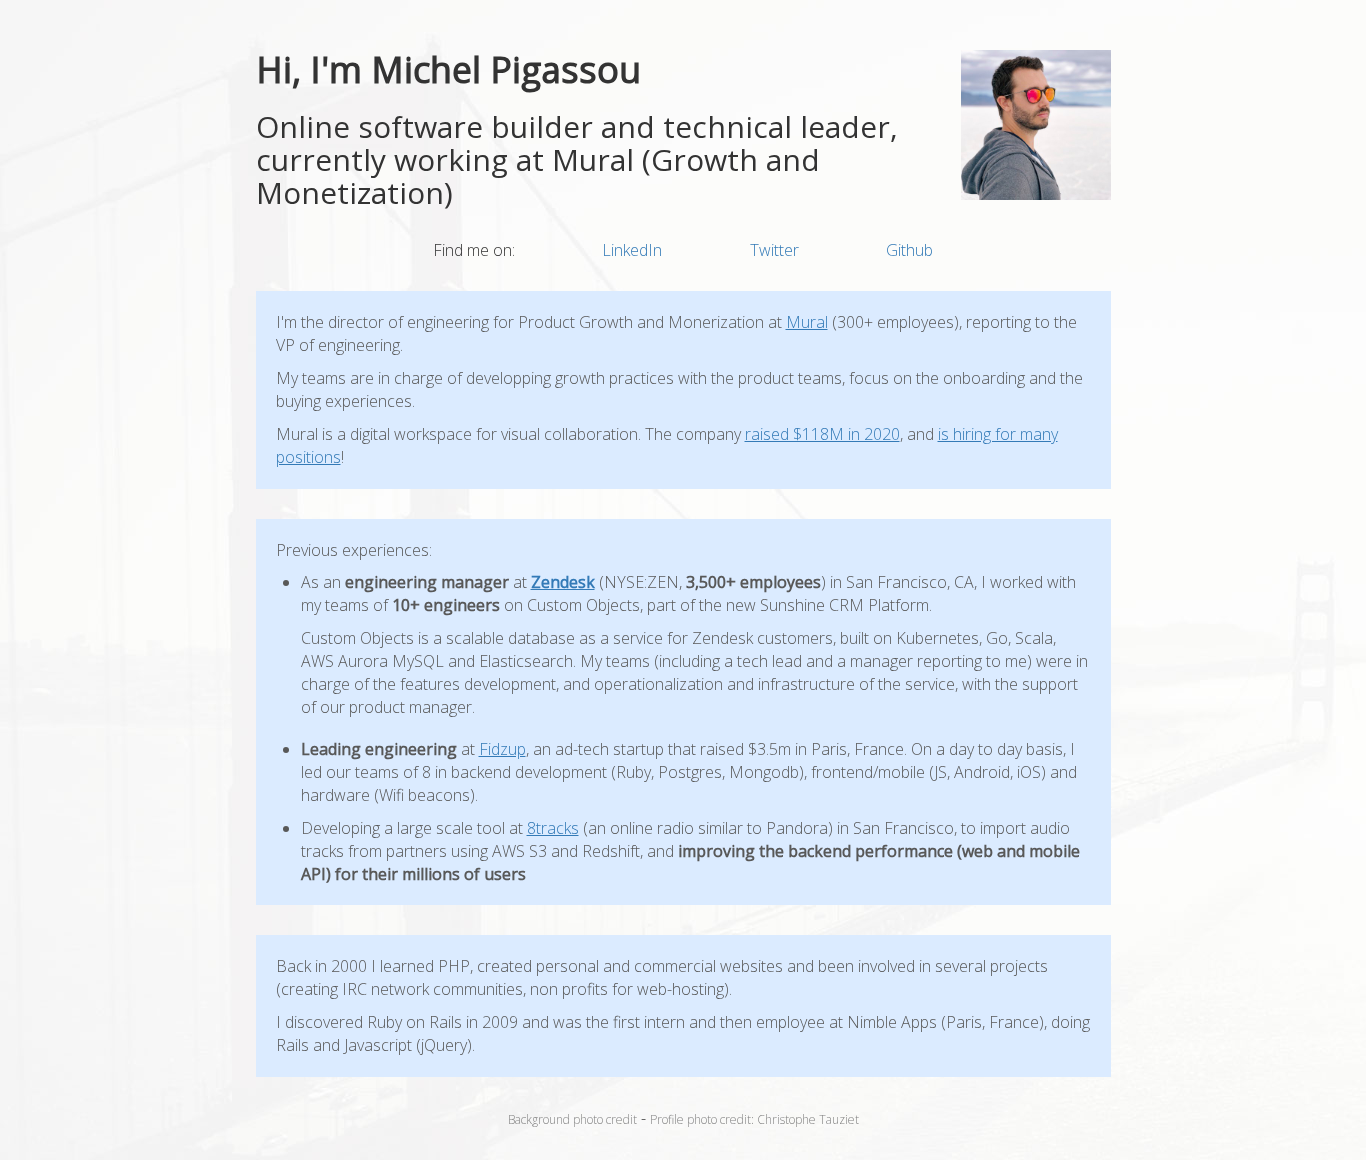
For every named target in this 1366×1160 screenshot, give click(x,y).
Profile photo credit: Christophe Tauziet (754, 1119)
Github (909, 250)
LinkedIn (632, 250)
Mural (807, 322)
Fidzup (502, 749)
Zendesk (563, 582)
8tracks (553, 828)
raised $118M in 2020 (822, 434)
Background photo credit (572, 1119)
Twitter (774, 250)
